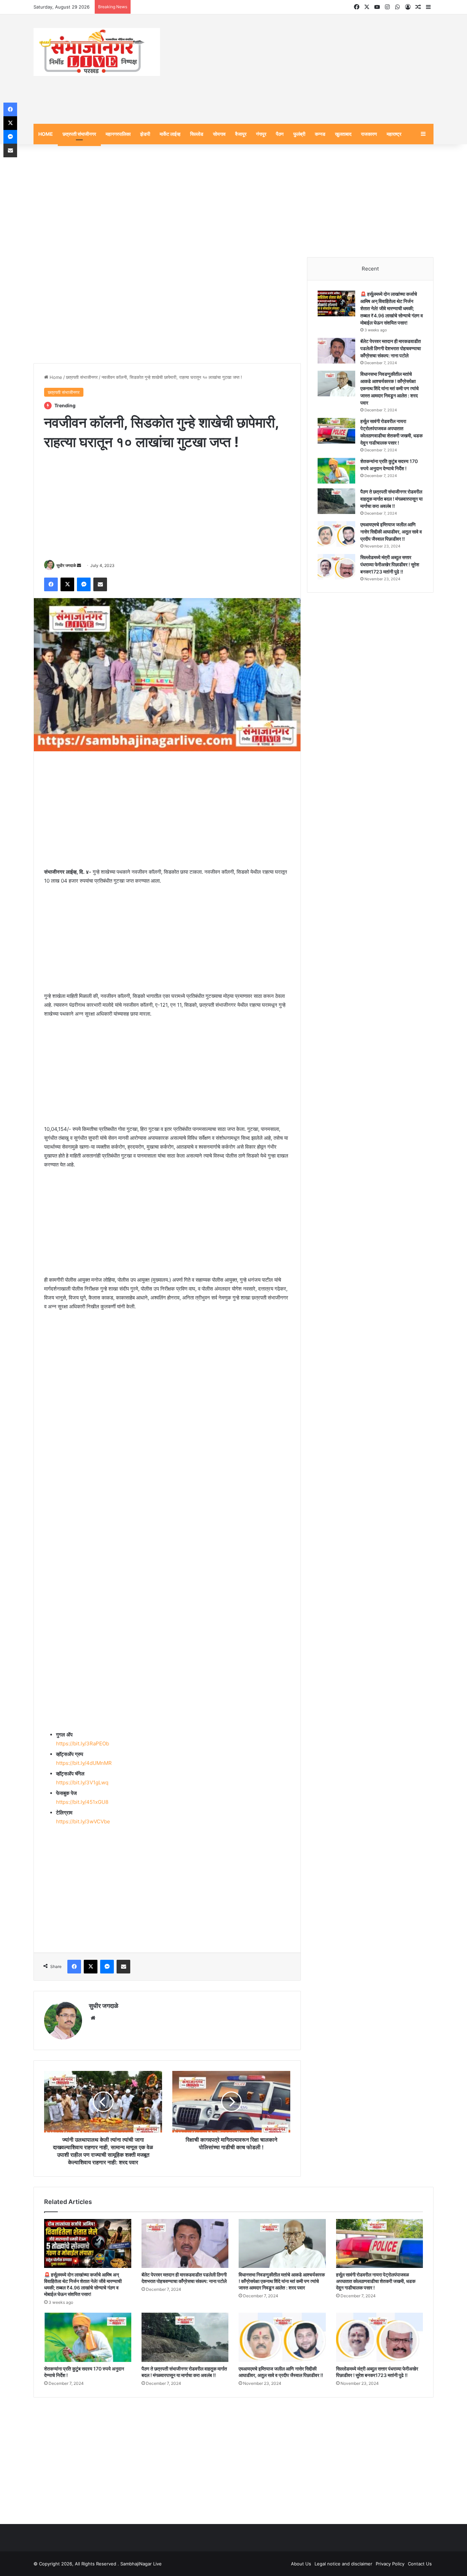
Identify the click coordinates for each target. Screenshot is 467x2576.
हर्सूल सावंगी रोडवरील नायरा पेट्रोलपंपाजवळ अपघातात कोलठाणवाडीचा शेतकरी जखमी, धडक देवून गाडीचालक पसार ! (376, 2282)
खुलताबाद (343, 135)
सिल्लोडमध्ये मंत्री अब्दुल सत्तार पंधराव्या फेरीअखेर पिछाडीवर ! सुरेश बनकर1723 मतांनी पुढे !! (390, 565)
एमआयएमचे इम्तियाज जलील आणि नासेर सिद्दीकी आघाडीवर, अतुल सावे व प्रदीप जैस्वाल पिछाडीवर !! (391, 533)
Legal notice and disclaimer (343, 2565)
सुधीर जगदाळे (66, 566)
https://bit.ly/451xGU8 (82, 1803)
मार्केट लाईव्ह (170, 135)
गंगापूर (261, 135)
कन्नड (320, 135)
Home (55, 378)
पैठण (280, 135)
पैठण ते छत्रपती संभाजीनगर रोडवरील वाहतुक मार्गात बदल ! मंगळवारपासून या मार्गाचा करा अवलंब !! (391, 500)
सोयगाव (219, 135)
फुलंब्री (299, 135)
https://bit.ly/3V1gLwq (82, 1784)
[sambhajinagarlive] (97, 53)
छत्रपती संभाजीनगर (79, 135)
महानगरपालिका (118, 135)
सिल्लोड (197, 135)
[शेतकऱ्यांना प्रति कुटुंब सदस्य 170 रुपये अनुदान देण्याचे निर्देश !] (336, 472)
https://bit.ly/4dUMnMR (84, 1764)
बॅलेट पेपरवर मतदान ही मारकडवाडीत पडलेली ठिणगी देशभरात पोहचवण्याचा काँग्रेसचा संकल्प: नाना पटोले (391, 349)
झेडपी (145, 135)
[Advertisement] (302, 70)
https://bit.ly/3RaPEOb (83, 1745)
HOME (46, 135)
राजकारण (369, 135)
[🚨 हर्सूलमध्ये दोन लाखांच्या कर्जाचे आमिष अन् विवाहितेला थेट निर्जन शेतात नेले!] (336, 305)
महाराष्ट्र (394, 135)
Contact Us (420, 2565)
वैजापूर (241, 135)
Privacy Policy (390, 2565)
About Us (301, 2565)
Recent (370, 270)
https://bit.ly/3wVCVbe (83, 1823)
